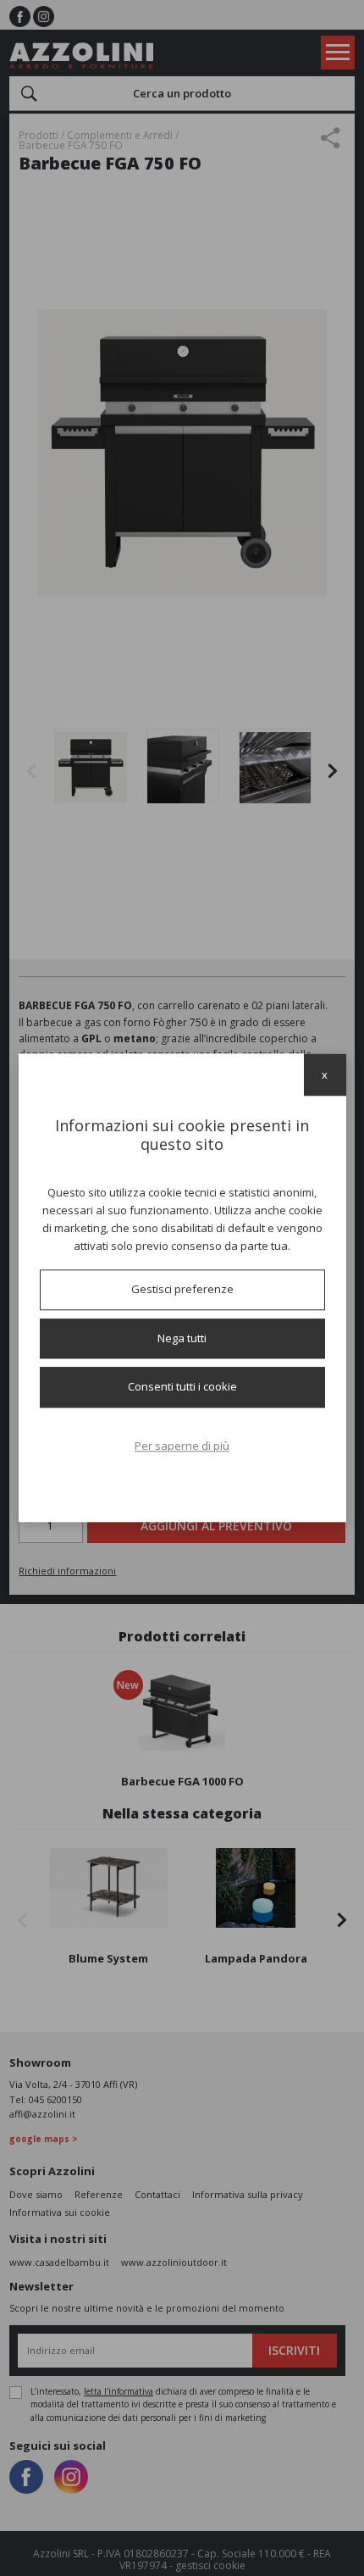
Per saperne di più (182, 1446)
